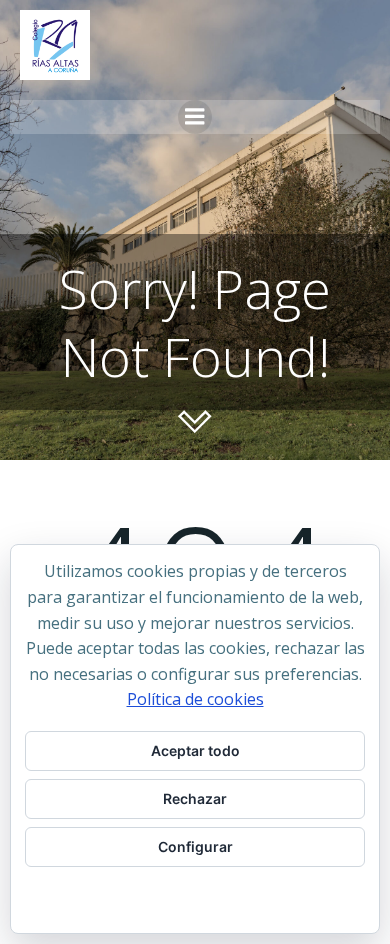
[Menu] (195, 117)
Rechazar (195, 798)
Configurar (195, 846)
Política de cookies (195, 699)
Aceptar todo (195, 750)
